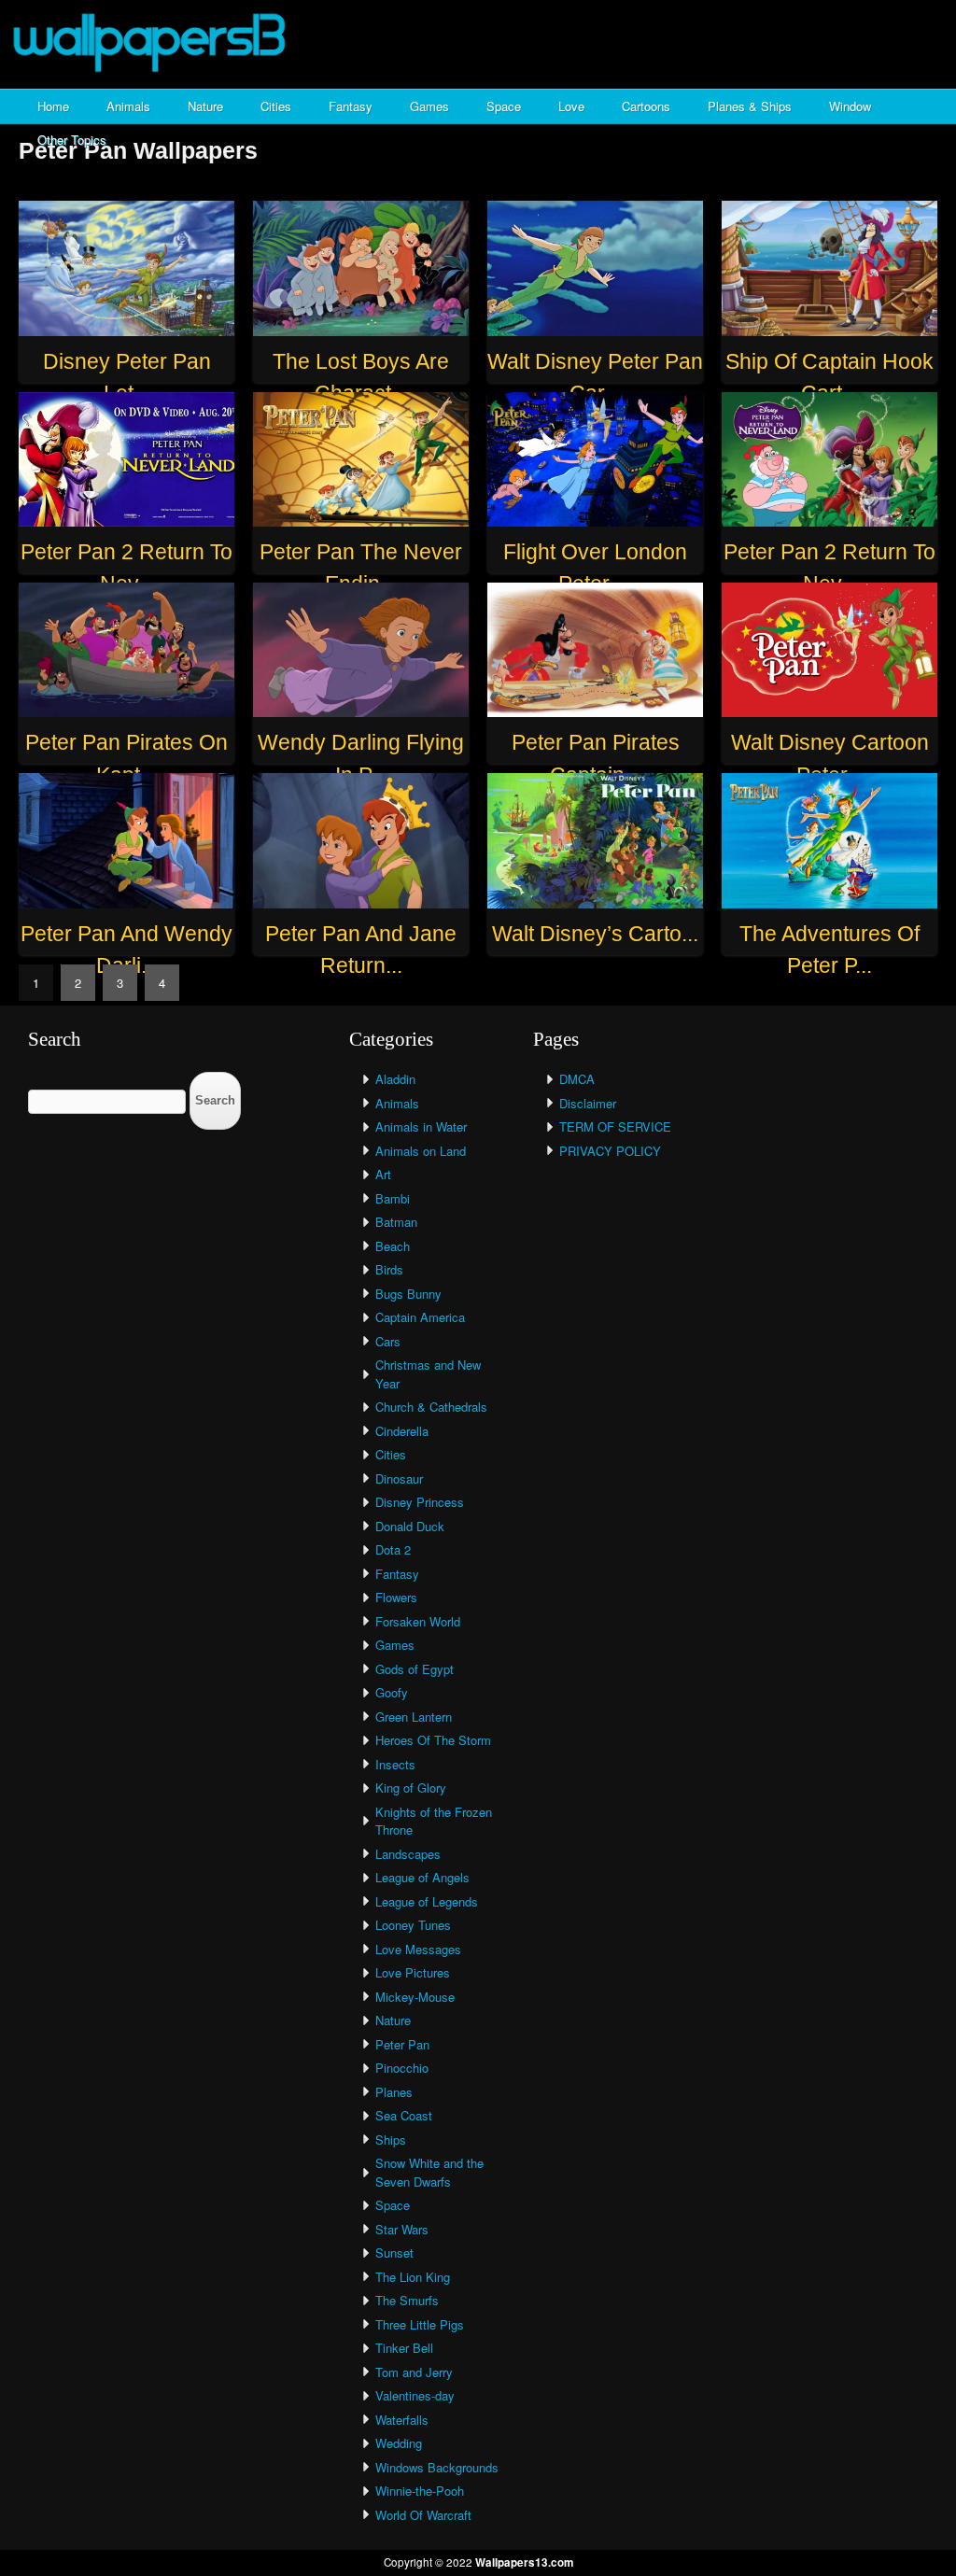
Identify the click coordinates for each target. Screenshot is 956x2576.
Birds (389, 1269)
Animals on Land (421, 1151)
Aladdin (395, 1079)
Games (429, 106)
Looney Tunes (413, 1925)
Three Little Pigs (420, 2324)
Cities (276, 106)
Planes (394, 2092)
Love (571, 106)
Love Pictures (413, 1972)
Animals (128, 106)
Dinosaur (399, 1478)
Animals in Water (421, 1126)
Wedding (399, 2443)
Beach (393, 1246)
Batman (396, 1222)
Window (850, 106)
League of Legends (427, 1901)
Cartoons (646, 106)
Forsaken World (418, 1621)
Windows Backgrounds (437, 2467)
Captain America (420, 1317)
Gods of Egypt (415, 1669)
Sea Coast (404, 2115)
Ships (391, 2140)
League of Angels (422, 1877)
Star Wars (402, 2229)
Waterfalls (402, 2420)
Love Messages (418, 1949)
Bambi (393, 1198)
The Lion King (413, 2277)
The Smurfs (407, 2300)
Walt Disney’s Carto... (595, 934)
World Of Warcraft (423, 2515)
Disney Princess (420, 1502)
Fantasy (351, 106)
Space (504, 106)
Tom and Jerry (414, 2372)
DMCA (577, 1079)
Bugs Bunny (408, 1294)
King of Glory (411, 1788)
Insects (395, 1764)
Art (383, 1174)
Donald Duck (410, 1526)
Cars (388, 1341)
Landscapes (408, 1854)
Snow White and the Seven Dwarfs (429, 2172)
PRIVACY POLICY (610, 1151)
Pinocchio (402, 2068)
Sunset (394, 2252)
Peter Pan (402, 2044)
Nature (205, 106)
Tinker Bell (404, 2348)
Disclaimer (588, 1103)
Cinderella (402, 1431)
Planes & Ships (750, 106)
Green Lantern (414, 1717)
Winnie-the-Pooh (420, 2491)
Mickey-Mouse (415, 1997)
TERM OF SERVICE (615, 1126)
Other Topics (72, 140)
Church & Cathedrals (431, 1407)
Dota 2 (393, 1549)
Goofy (392, 1692)
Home (53, 106)
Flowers (396, 1597)
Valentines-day (415, 2395)
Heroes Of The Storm (433, 1740)
